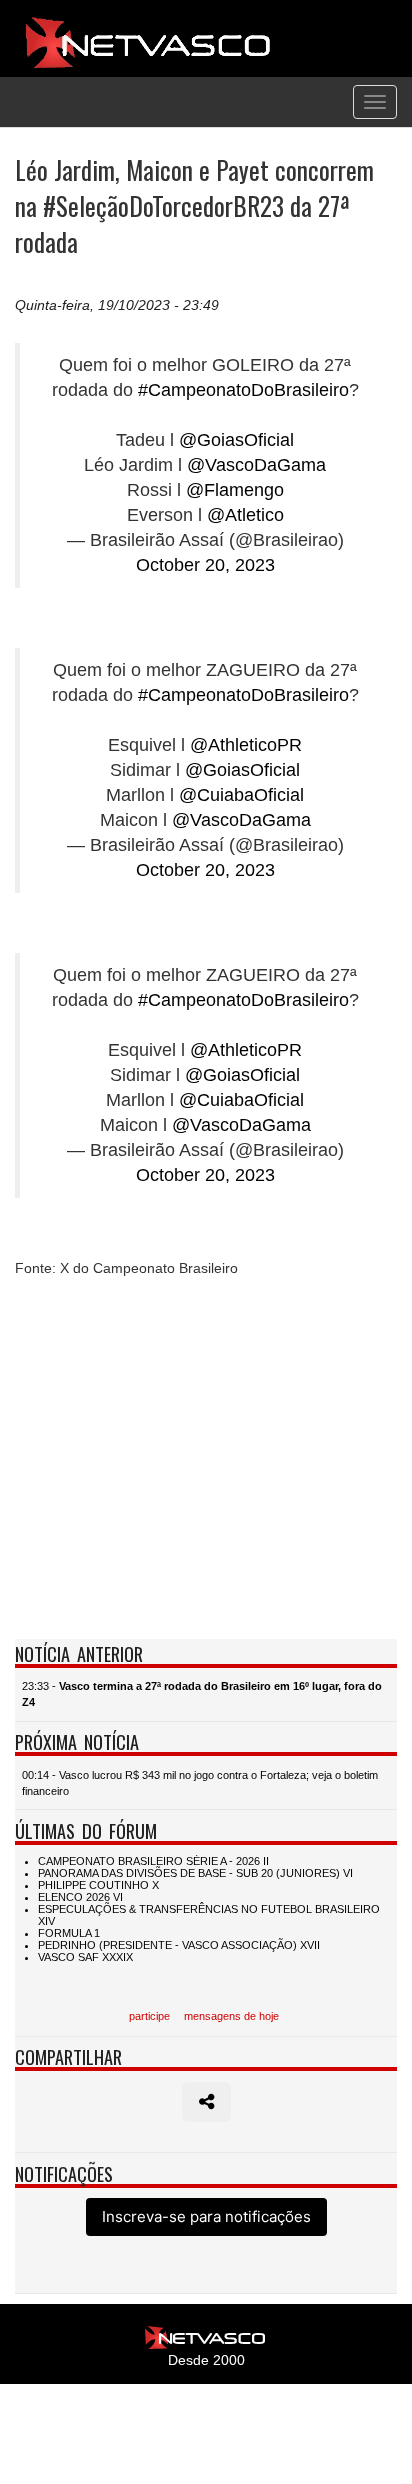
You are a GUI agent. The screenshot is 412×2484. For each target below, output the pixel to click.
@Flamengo (235, 490)
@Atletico (245, 515)
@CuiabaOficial (241, 795)
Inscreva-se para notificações (206, 2216)
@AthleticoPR (246, 745)
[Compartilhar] (206, 2102)
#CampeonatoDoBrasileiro (243, 390)
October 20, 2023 (205, 565)
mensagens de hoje (231, 2016)
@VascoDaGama (256, 465)
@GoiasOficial (236, 440)
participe (149, 2016)
